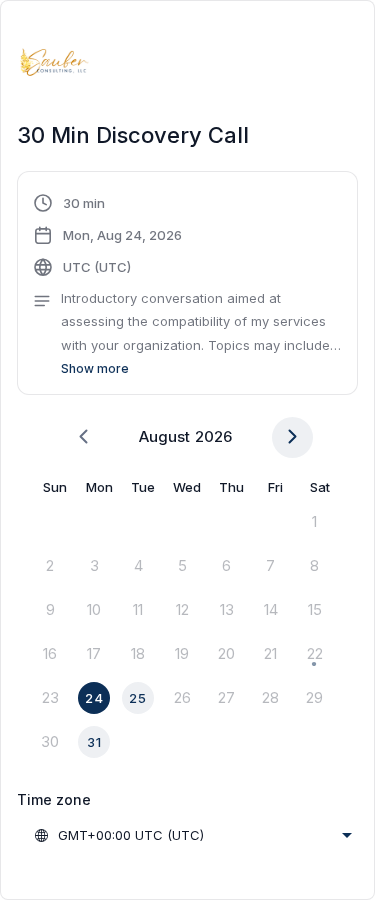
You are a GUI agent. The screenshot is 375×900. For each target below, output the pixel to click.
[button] (187, 286)
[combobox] (192, 835)
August (164, 436)
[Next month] (292, 437)
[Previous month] (83, 437)
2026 (213, 436)
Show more (95, 368)
